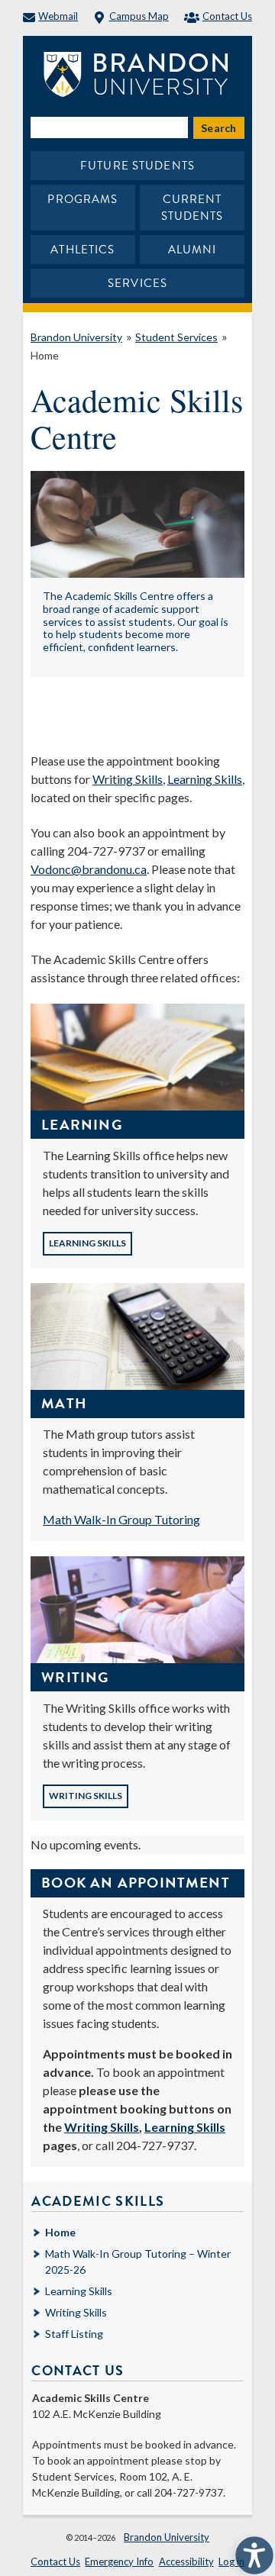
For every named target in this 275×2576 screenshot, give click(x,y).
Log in (231, 2561)
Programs (82, 199)
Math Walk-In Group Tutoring (121, 1519)
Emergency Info (119, 2561)
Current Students (192, 208)
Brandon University (76, 337)
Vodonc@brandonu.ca (89, 869)
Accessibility (186, 2561)
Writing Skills (128, 779)
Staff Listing (74, 2334)
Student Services (176, 337)
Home (45, 355)
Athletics (82, 250)
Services (137, 283)
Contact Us (227, 16)
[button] (251, 2552)
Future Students (137, 166)
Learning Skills (205, 779)
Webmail (58, 16)
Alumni (192, 250)
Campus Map (139, 16)
